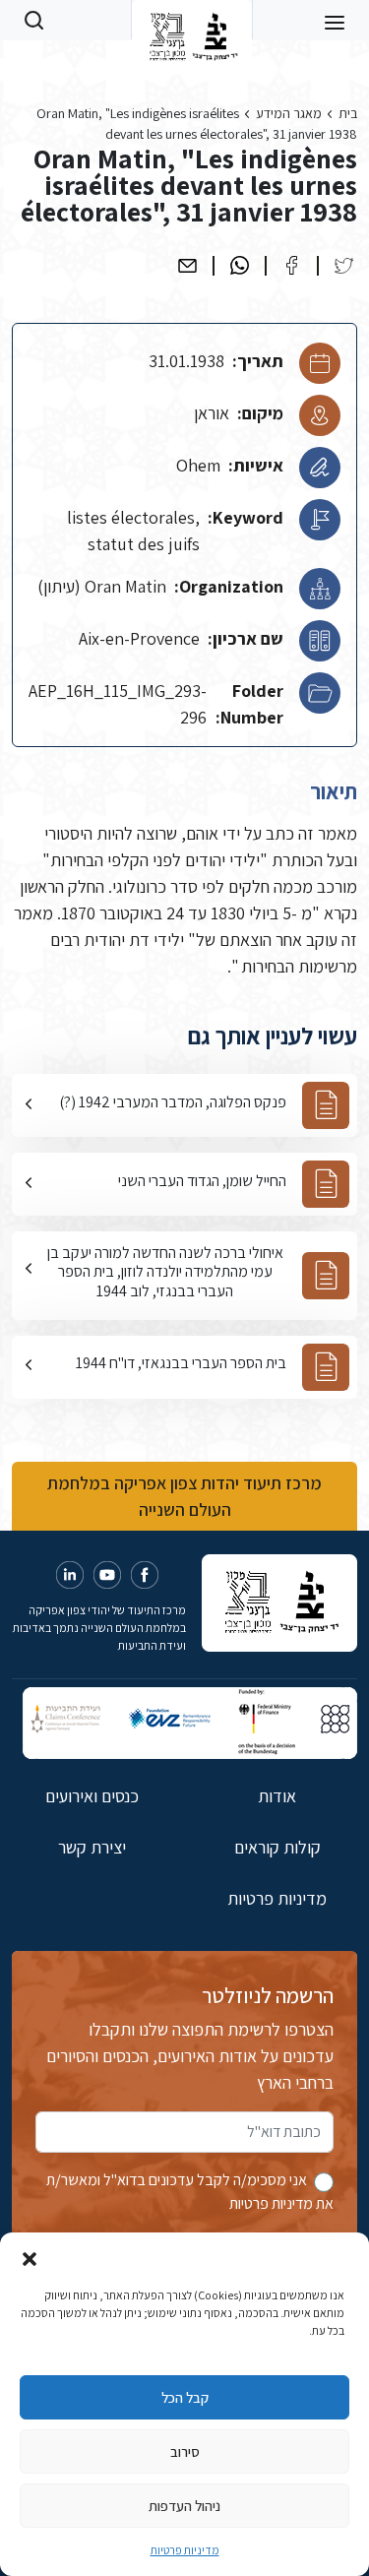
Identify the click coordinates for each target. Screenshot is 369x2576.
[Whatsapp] (240, 265)
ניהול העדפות (184, 2506)
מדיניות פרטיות (185, 2550)
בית (348, 113)
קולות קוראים (277, 1847)
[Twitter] (344, 265)
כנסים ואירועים (92, 1796)
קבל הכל (185, 2397)
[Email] (187, 265)
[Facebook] (292, 265)
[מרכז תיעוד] (191, 20)
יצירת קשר (92, 1847)
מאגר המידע (289, 113)
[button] (30, 2257)
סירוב (185, 2451)
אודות (277, 1796)
